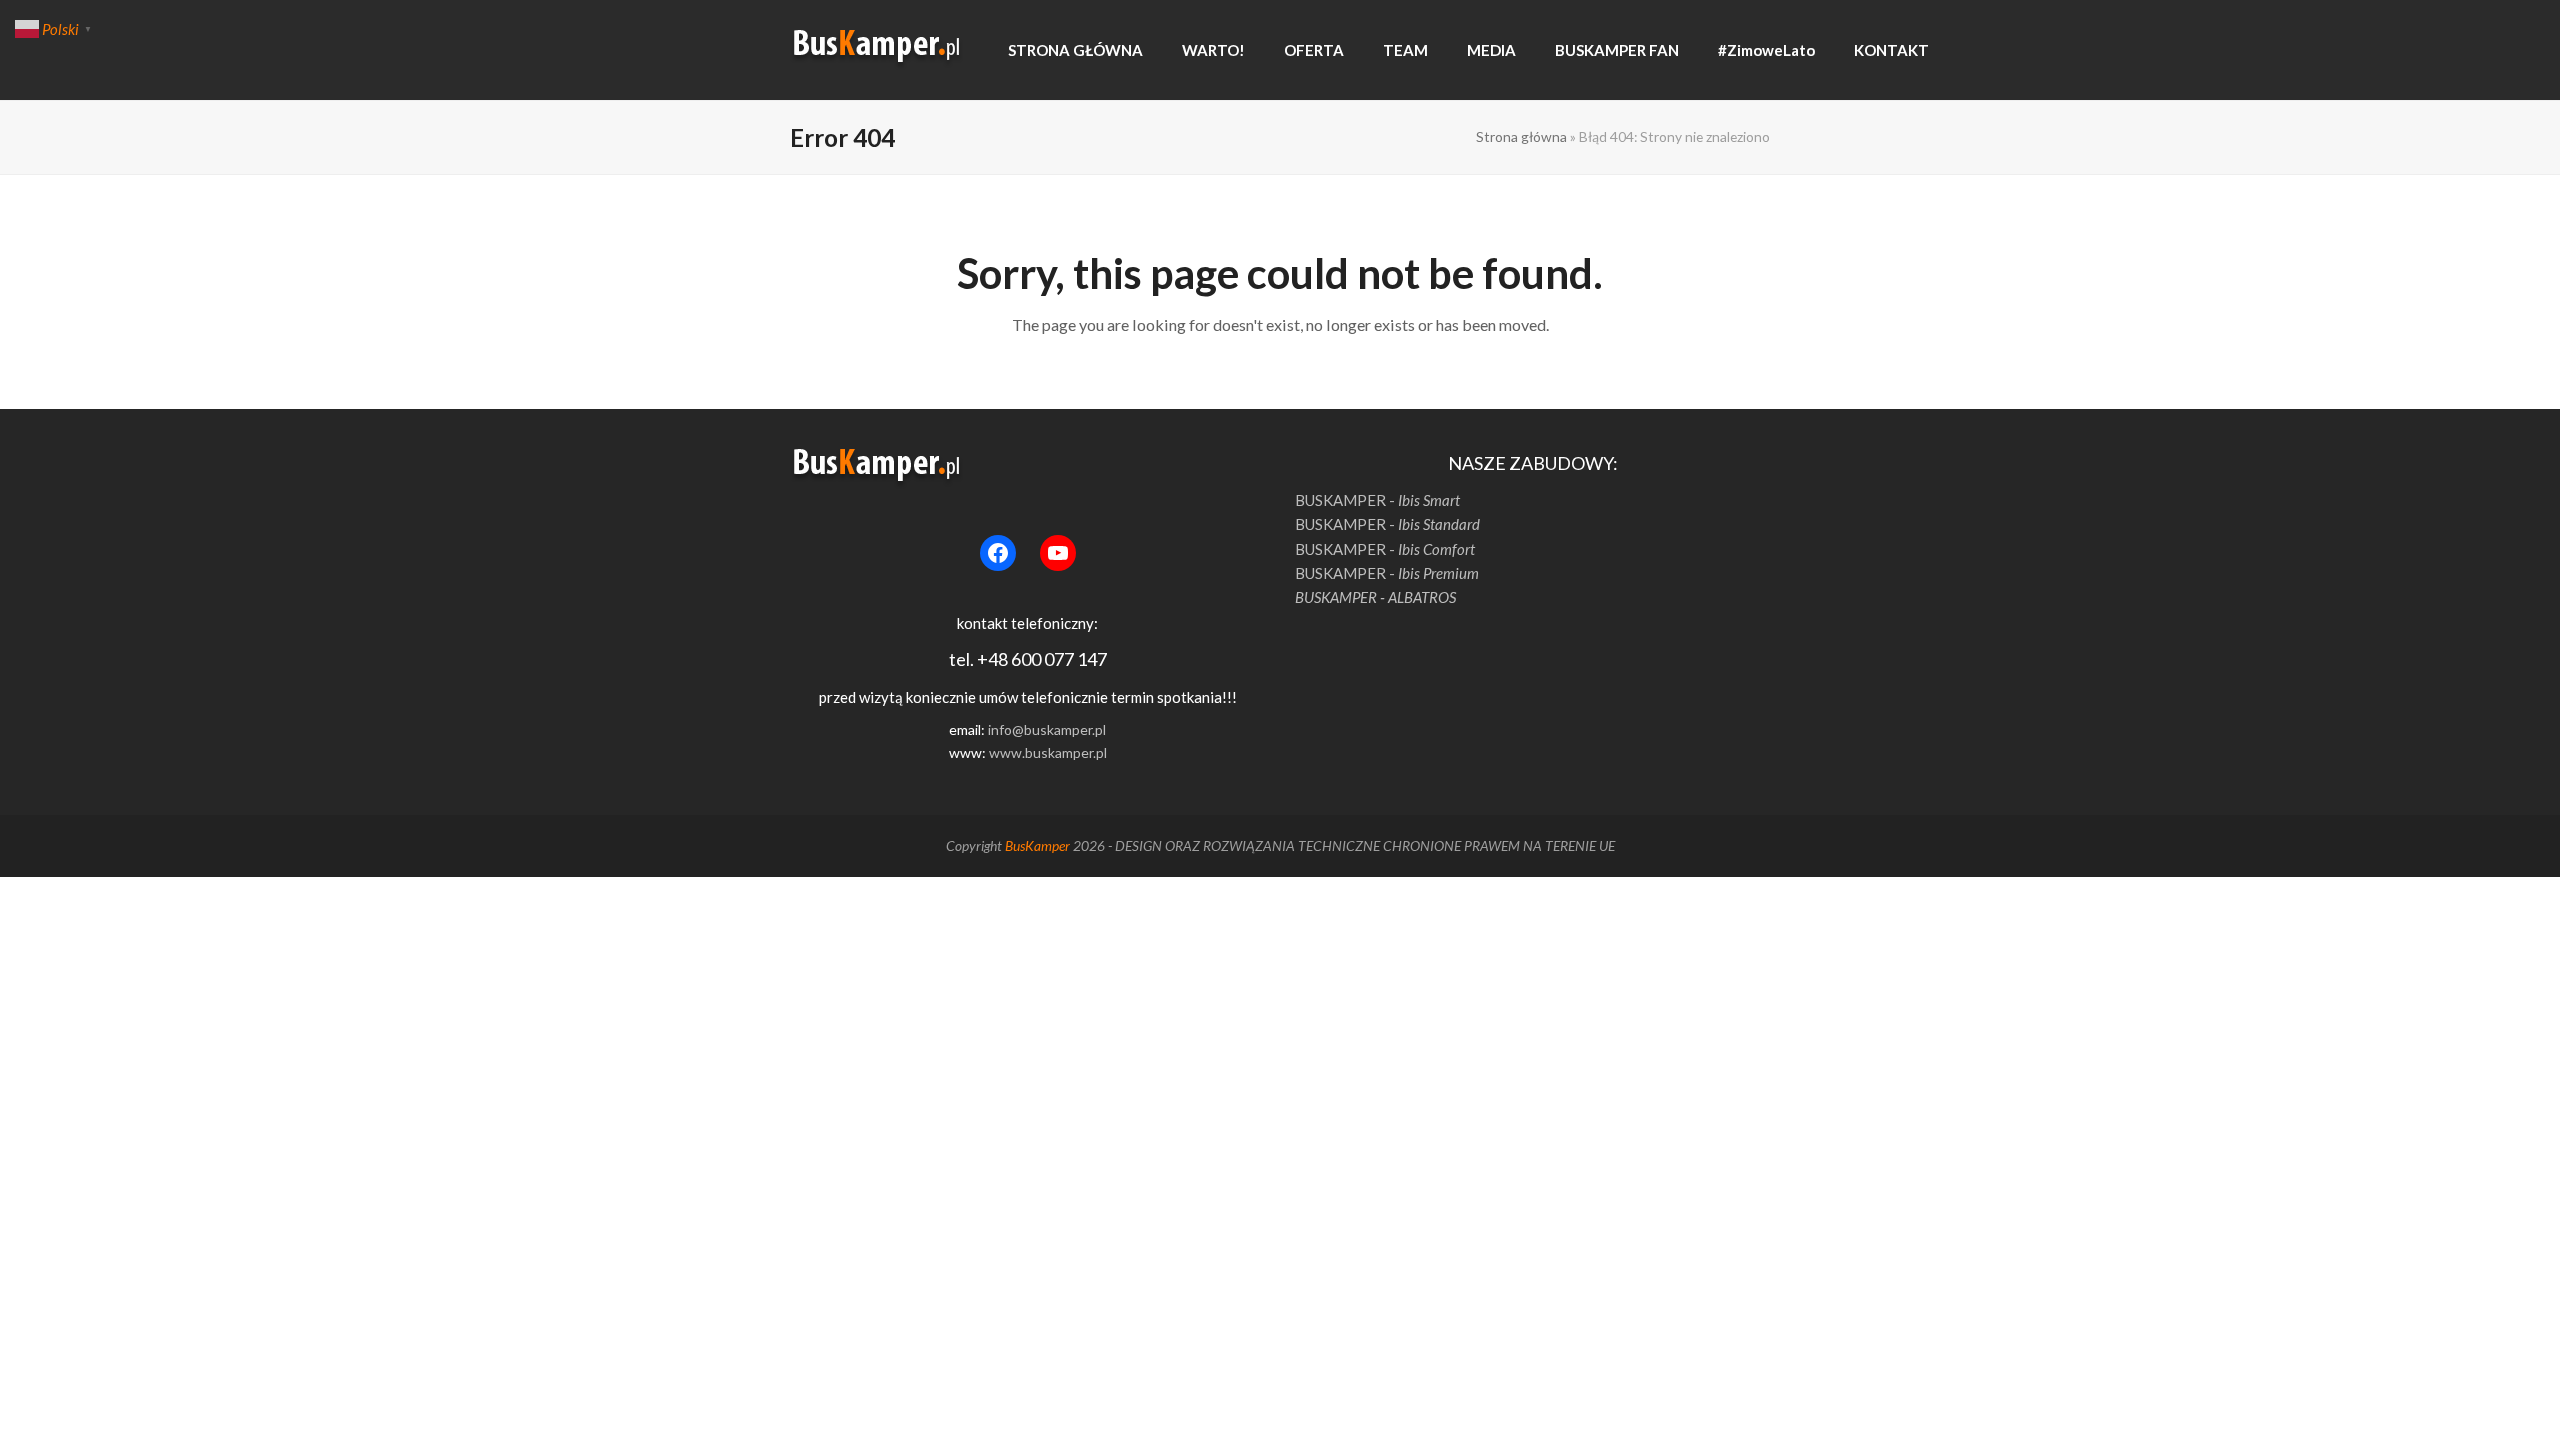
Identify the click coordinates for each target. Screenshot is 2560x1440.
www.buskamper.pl (1048, 752)
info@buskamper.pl (1047, 729)
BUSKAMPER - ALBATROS (1375, 597)
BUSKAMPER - (1377, 500)
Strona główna (1521, 136)
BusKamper (1037, 845)
